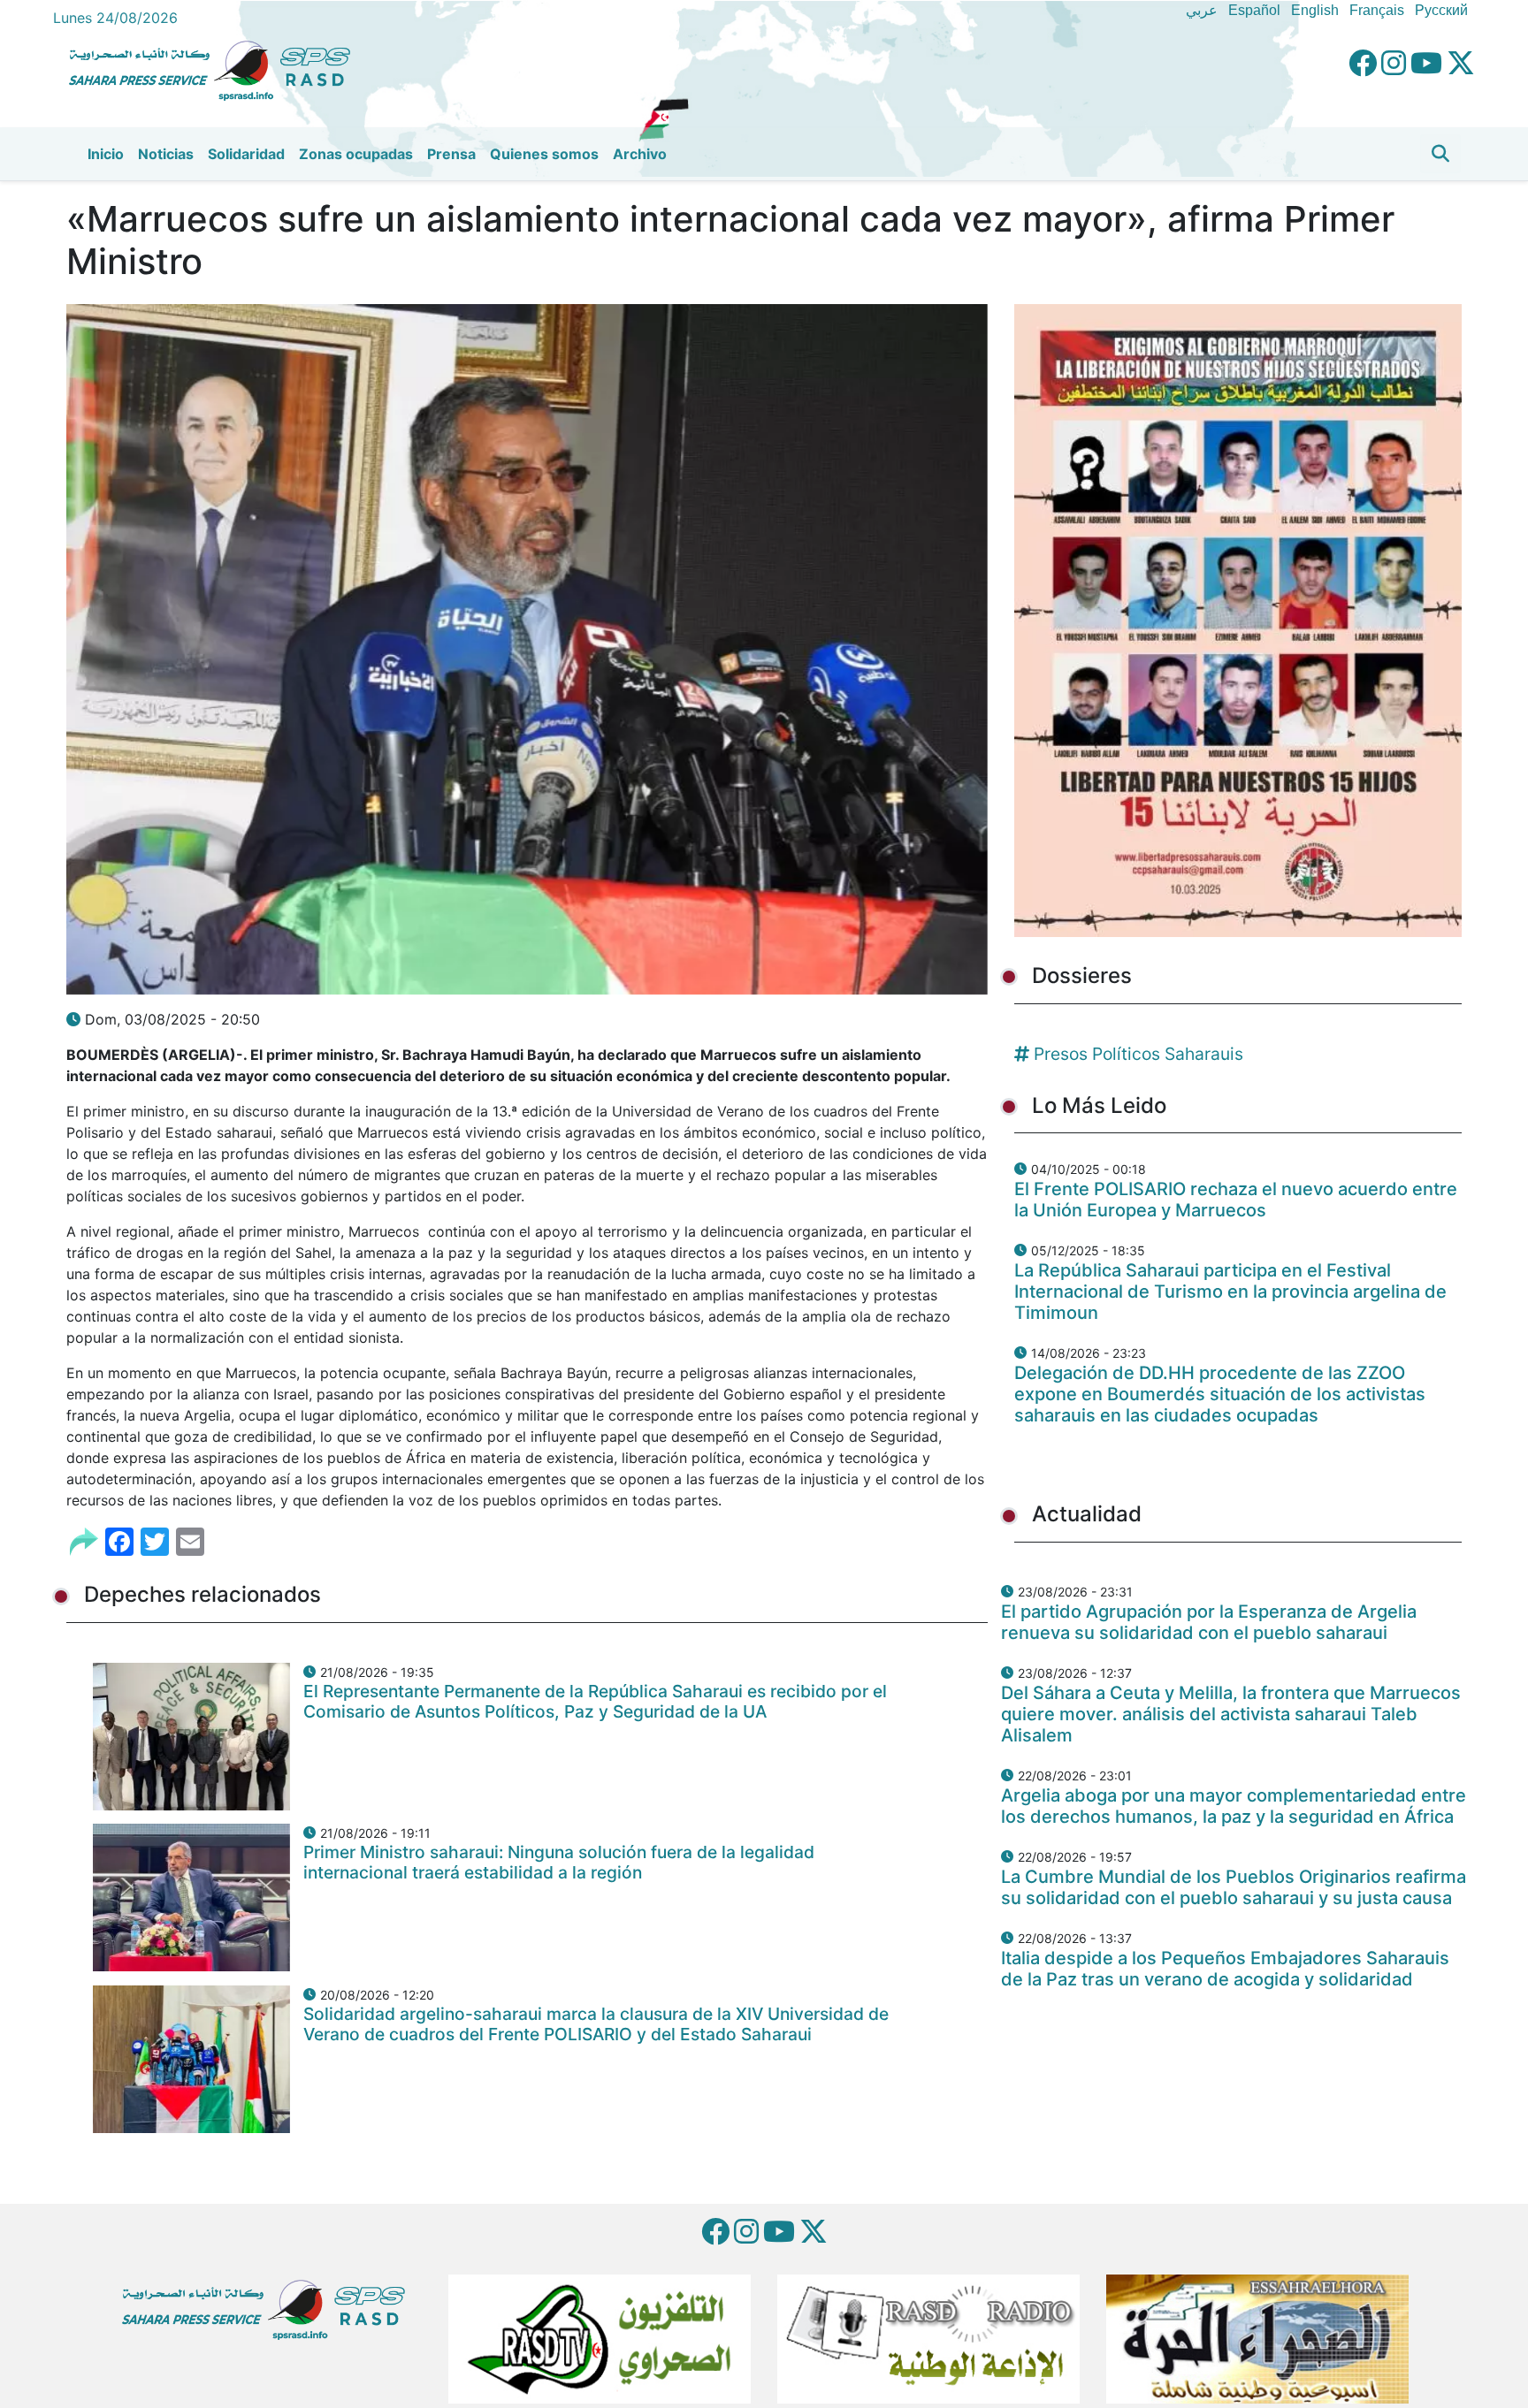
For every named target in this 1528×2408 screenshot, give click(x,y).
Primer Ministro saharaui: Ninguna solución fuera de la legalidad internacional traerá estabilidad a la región (559, 1862)
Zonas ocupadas (356, 154)
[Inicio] (217, 68)
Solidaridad (246, 154)
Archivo (640, 154)
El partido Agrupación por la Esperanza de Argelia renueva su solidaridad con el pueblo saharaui (1209, 1622)
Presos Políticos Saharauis (1138, 1054)
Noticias (166, 154)
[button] (1440, 154)
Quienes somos (544, 154)
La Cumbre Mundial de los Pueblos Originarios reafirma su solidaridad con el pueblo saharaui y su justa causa (1234, 1887)
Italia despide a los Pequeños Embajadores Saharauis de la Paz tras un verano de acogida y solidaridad (1225, 1969)
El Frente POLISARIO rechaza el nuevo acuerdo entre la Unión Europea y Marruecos (1236, 1200)
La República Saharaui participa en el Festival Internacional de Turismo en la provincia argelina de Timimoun (1230, 1292)
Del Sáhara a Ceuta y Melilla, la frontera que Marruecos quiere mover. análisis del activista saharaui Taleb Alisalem (1231, 1714)
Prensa (451, 154)
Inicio (106, 154)
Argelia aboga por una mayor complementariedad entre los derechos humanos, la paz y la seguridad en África (1234, 1806)
